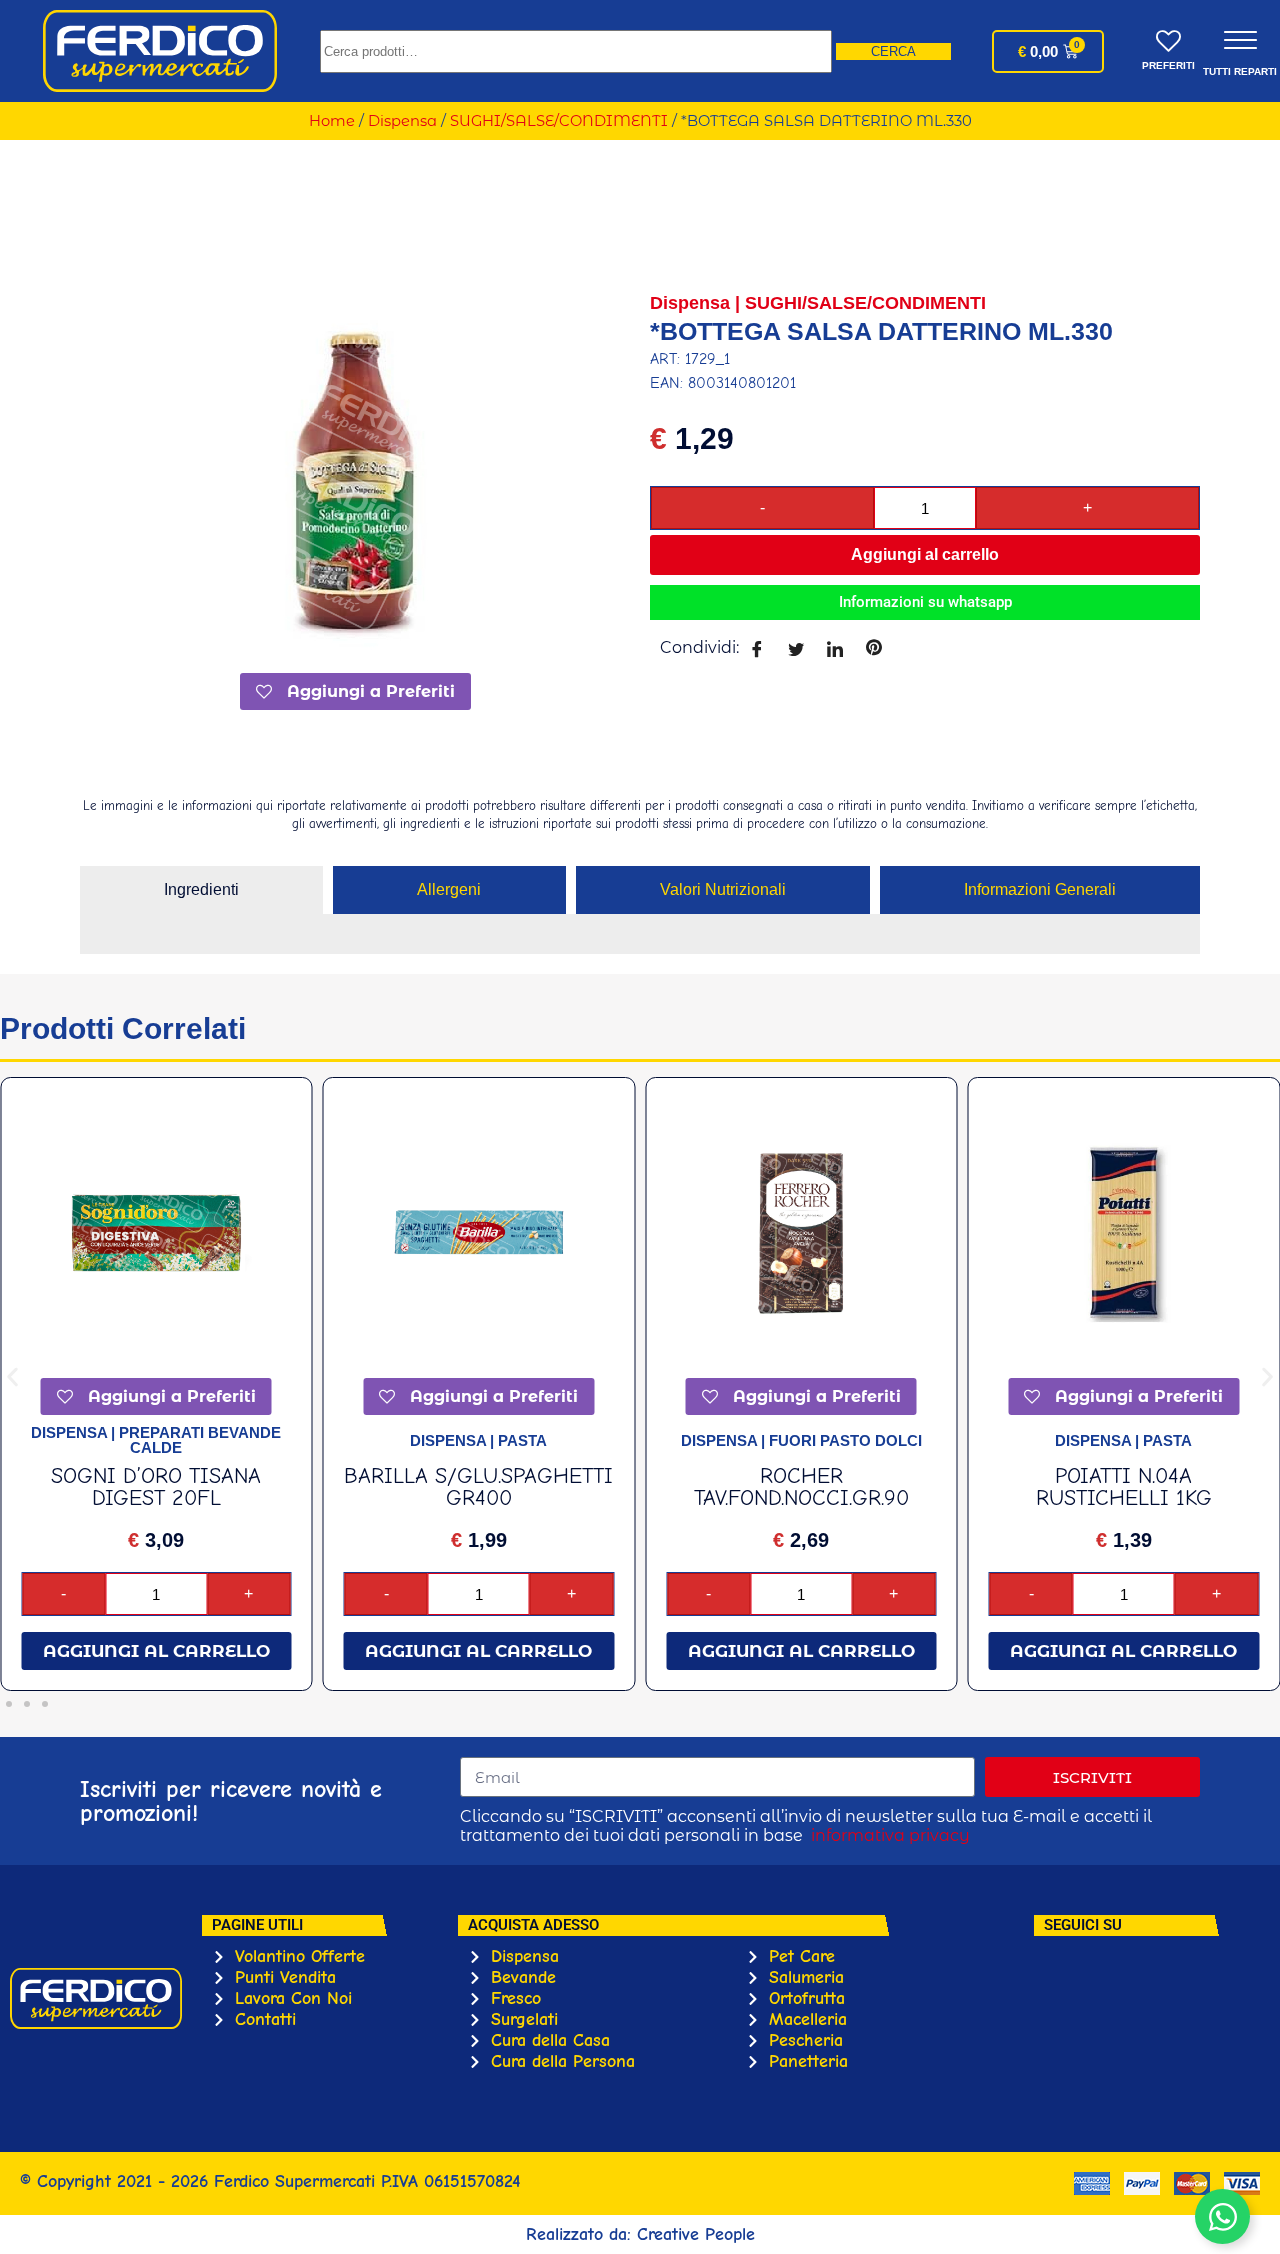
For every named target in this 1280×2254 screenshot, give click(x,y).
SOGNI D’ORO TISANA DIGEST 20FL (156, 1487)
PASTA (522, 1440)
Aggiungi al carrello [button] (156, 1651)
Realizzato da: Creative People (640, 2234)
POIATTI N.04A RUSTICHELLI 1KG (1124, 1487)
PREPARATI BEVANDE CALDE (200, 1440)
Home (332, 121)
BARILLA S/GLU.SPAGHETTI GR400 (478, 1487)
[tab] (201, 890)
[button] (12, 1377)
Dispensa (402, 121)
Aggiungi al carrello (925, 554)
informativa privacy (890, 1835)
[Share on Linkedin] (834, 647)
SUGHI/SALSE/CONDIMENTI (559, 121)
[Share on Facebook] (756, 647)
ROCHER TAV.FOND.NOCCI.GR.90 (801, 1487)
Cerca (893, 51)
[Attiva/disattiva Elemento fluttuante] (1222, 2216)
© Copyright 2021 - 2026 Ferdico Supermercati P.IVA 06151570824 (270, 2181)
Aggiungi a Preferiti (368, 691)
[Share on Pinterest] (873, 647)
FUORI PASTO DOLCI (845, 1440)
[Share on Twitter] (795, 647)
